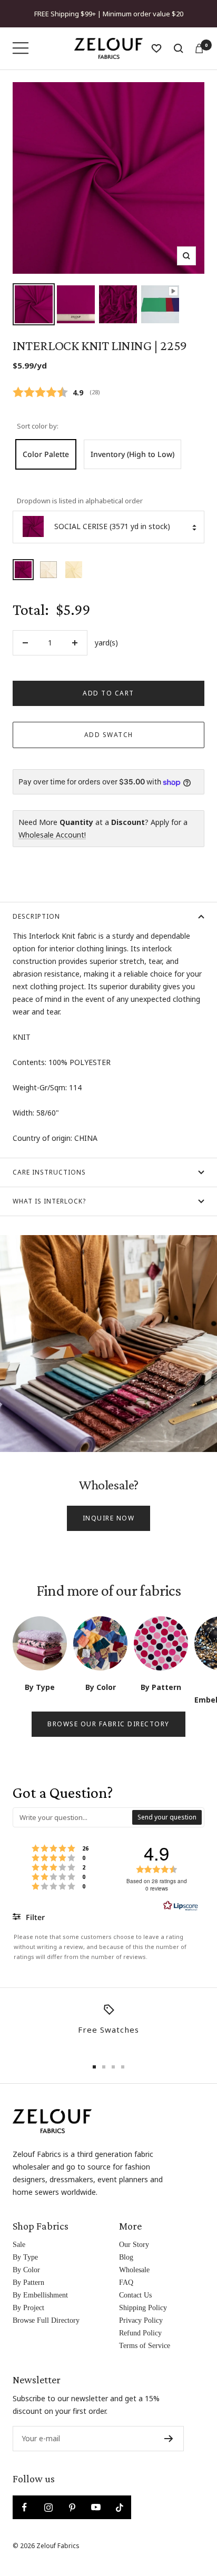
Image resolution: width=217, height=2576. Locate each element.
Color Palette (46, 454)
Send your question (167, 1817)
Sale (19, 2245)
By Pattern (28, 2282)
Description (36, 916)
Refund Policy (140, 2333)
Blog (126, 2257)
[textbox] (73, 1817)
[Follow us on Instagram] (48, 2507)
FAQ (126, 2282)
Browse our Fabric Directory (108, 1724)
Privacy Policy (141, 2320)
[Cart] (199, 48)
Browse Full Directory (46, 2320)
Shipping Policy (143, 2308)
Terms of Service (145, 2346)
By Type (25, 2257)
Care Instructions (49, 1172)
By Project (28, 2308)
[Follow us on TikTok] (119, 2507)
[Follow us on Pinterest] (72, 2507)
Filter (34, 1917)
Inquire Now (109, 1518)
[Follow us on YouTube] (96, 2507)
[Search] (179, 48)
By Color (26, 2270)
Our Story (134, 2245)
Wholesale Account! (52, 835)
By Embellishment (40, 2295)
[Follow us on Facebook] (24, 2507)
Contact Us (135, 2295)
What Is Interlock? (49, 1201)
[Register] (169, 2439)
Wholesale (134, 2270)
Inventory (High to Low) (132, 454)
